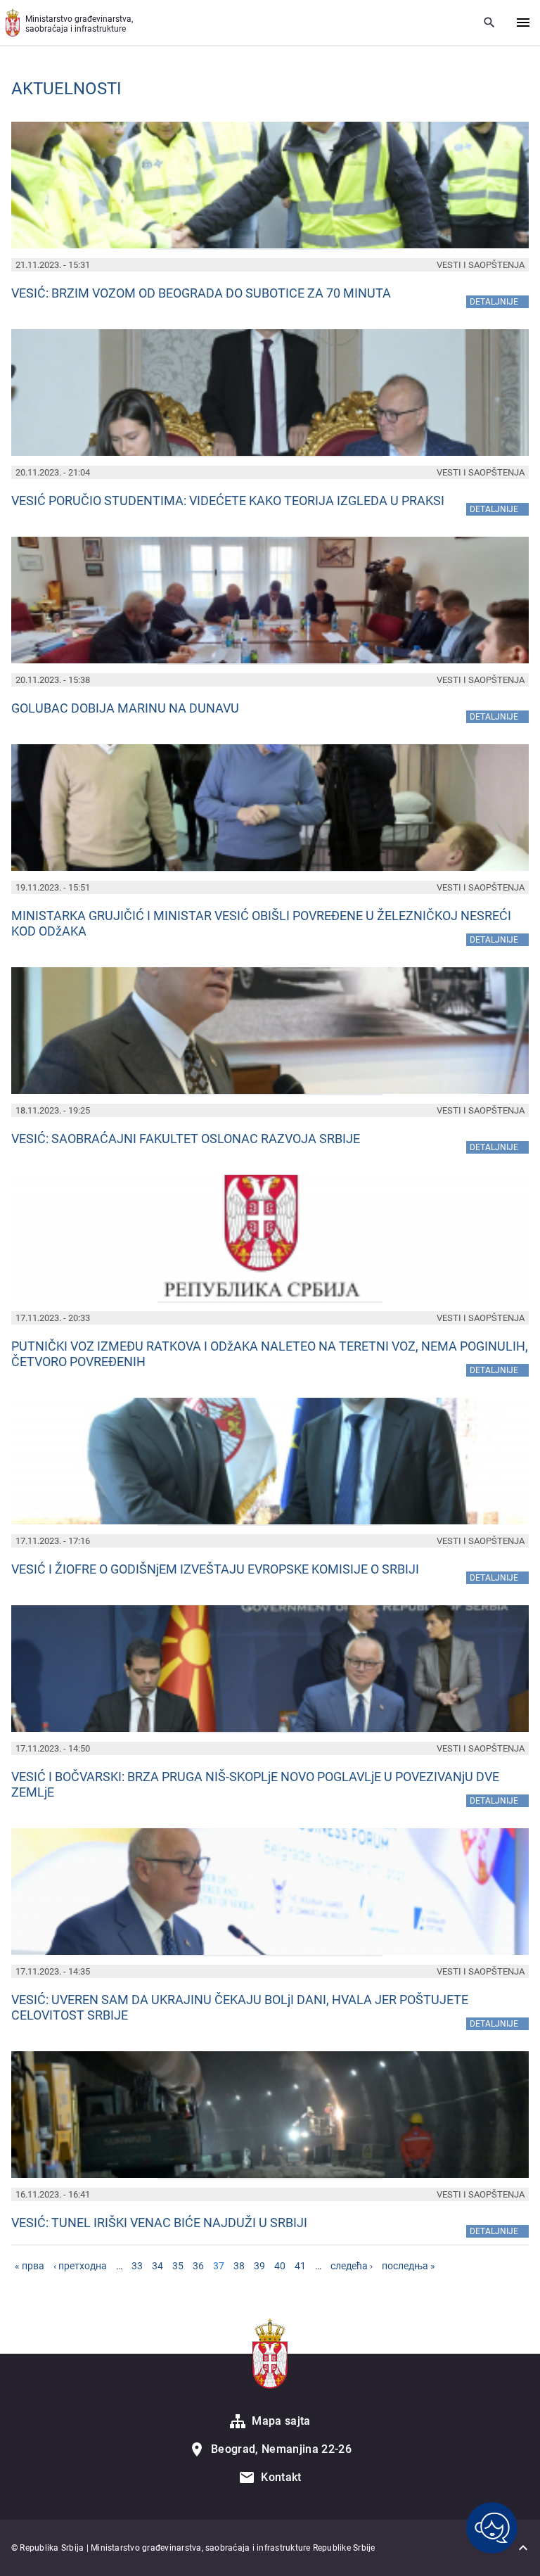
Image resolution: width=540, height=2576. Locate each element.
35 (178, 2266)
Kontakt (281, 2477)
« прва (30, 2266)
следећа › (352, 2266)
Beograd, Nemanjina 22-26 (281, 2449)
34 (157, 2266)
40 (280, 2266)
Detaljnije (499, 301)
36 (198, 2266)
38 (239, 2266)
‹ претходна (80, 2266)
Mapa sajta (281, 2421)
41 (300, 2266)
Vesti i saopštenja (481, 265)
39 (259, 2266)
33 (137, 2266)
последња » (409, 2266)
